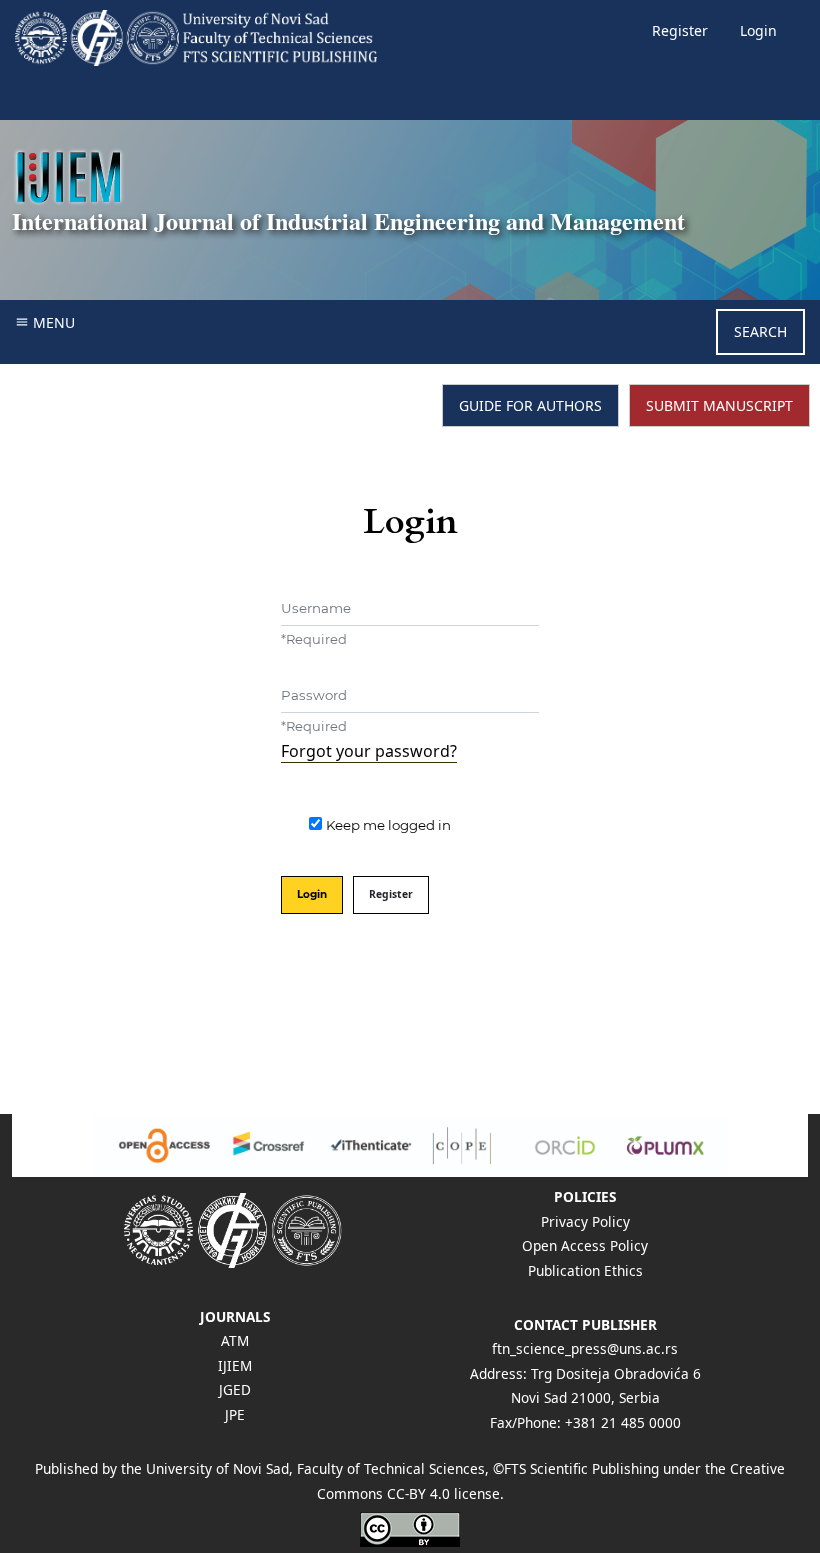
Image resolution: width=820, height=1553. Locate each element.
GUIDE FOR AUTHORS (530, 405)
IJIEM (235, 1365)
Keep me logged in (388, 825)
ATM (235, 1340)
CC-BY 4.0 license (443, 1493)
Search (760, 331)
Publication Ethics (585, 1270)
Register (680, 30)
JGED (235, 1389)
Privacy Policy (585, 1221)
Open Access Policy (585, 1245)
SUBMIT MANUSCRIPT (719, 405)
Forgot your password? (369, 751)
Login (758, 30)
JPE (235, 1414)
